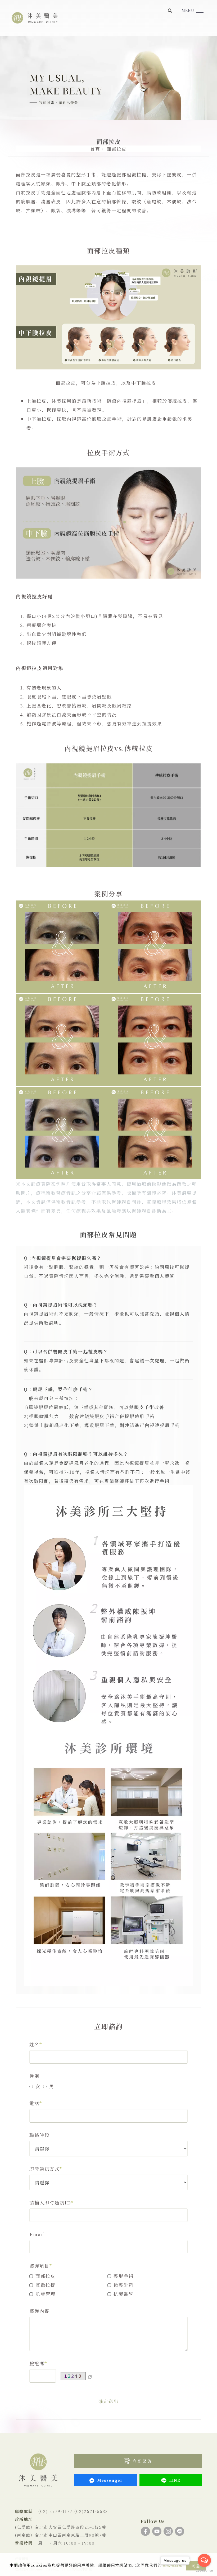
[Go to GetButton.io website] (204, 2571)
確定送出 (108, 2401)
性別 (34, 2076)
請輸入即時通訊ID (50, 2202)
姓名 (34, 2044)
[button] (170, 10)
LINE (175, 2480)
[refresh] (90, 2376)
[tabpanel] (108, 78)
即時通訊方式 (44, 2169)
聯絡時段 (39, 2135)
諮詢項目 (39, 2266)
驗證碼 (37, 2363)
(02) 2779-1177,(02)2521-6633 (73, 2511)
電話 (34, 2103)
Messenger (110, 2480)
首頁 (95, 149)
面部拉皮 (117, 149)
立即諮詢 (143, 2461)
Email (37, 2234)
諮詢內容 (39, 2311)
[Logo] (35, 17)
